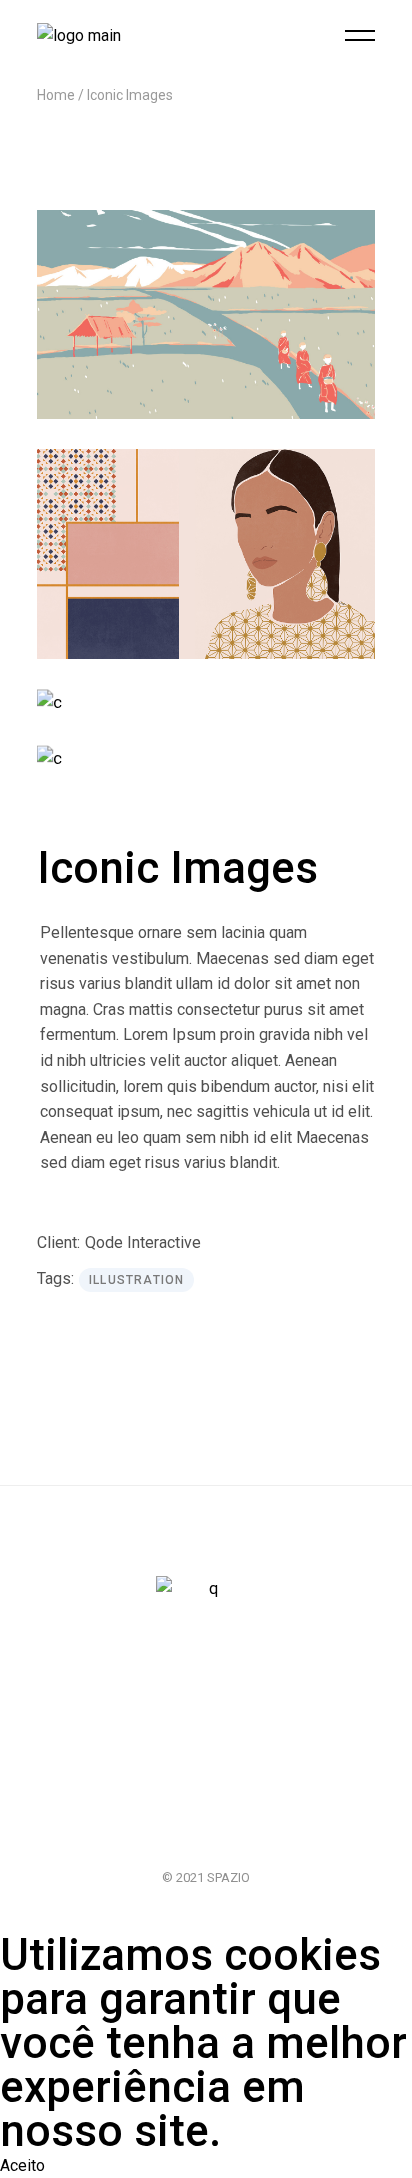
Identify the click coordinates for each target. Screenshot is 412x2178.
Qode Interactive (143, 1242)
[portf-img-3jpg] (206, 702)
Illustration (136, 1280)
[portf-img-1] (206, 314)
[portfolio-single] (206, 553)
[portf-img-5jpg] (206, 758)
